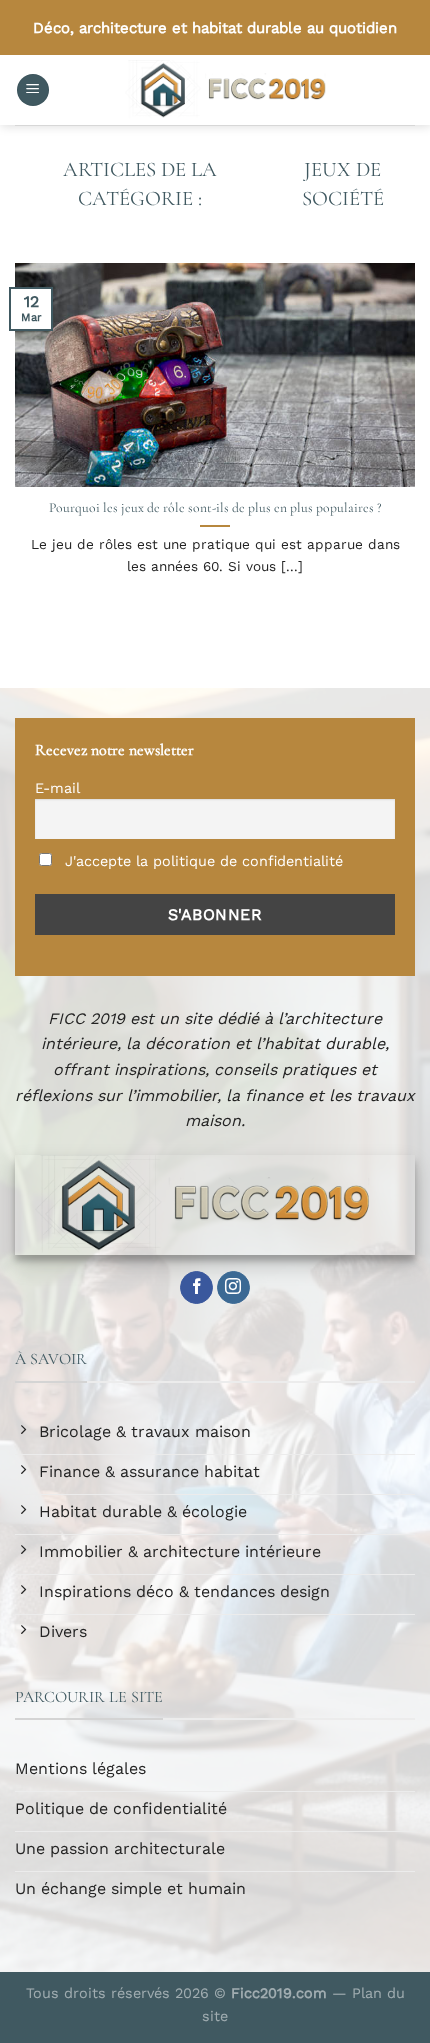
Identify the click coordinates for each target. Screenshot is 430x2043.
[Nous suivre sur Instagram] (233, 1288)
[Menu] (33, 90)
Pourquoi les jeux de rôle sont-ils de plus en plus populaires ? (215, 507)
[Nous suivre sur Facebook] (196, 1288)
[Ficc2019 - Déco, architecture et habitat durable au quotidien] (232, 90)
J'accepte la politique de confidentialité (201, 861)
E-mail (57, 788)
